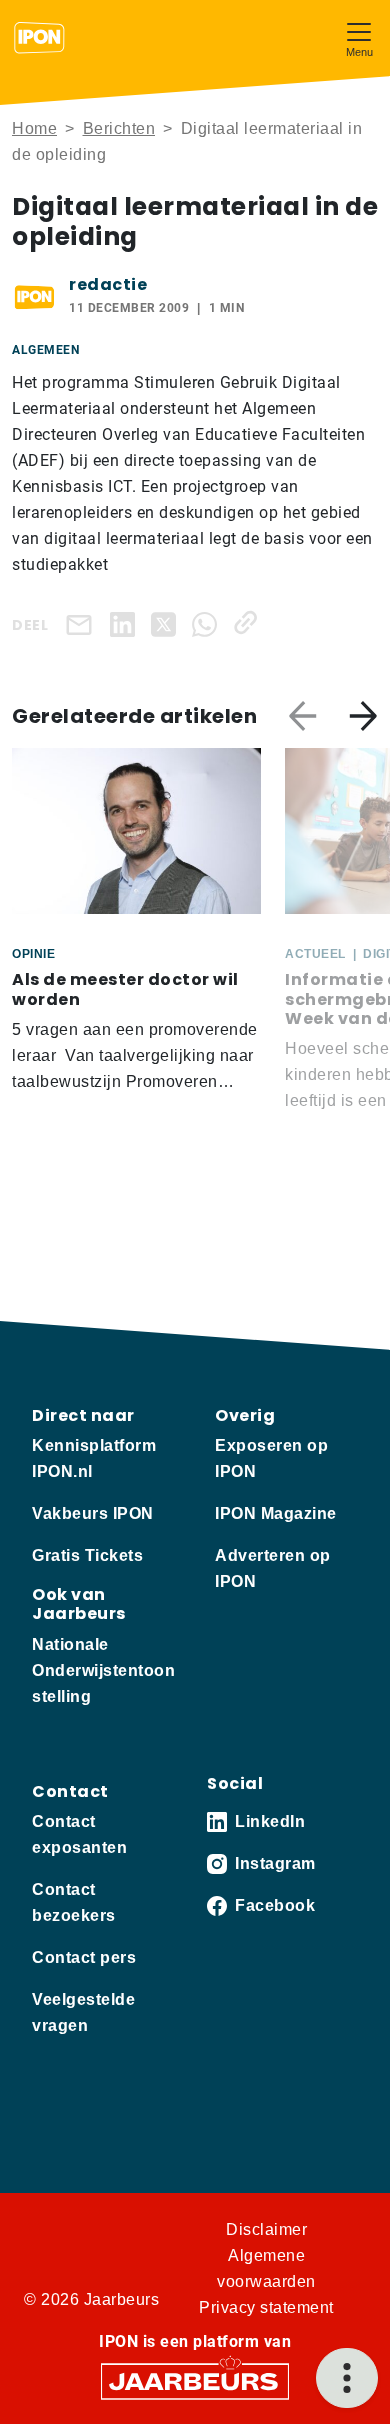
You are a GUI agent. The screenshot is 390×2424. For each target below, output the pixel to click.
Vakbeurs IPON (93, 1513)
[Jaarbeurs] (195, 2379)
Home (34, 128)
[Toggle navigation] (359, 37)
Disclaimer (266, 2229)
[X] (167, 622)
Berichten (119, 128)
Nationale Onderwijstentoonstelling (103, 1670)
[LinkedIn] (126, 622)
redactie (108, 284)
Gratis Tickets (87, 1555)
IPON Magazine (276, 1513)
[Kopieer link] (249, 622)
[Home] (39, 38)
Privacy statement (266, 2307)
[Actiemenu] (347, 2378)
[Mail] (83, 624)
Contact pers (84, 1957)
